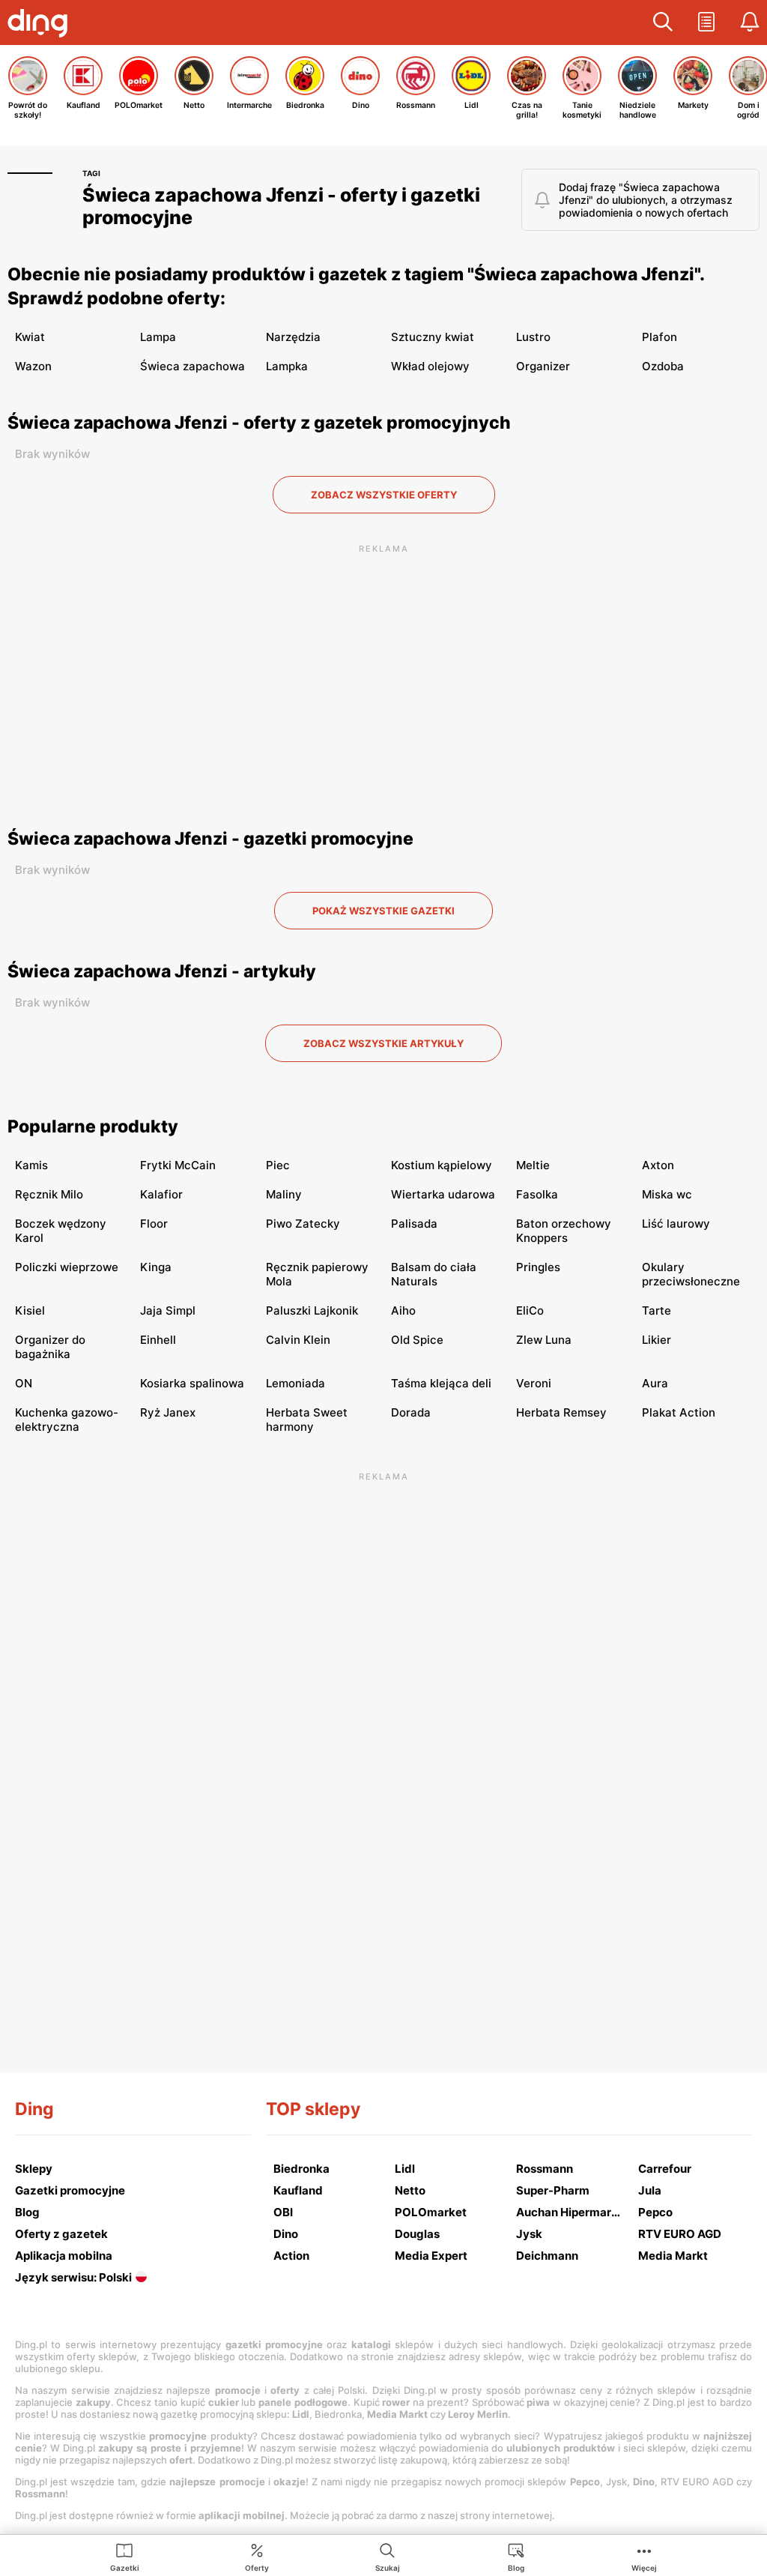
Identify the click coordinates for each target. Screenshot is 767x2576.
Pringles (538, 1267)
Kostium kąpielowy (442, 1165)
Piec (278, 1165)
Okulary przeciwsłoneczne (691, 1274)
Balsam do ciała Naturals (434, 1274)
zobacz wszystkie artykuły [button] (383, 1043)
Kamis (31, 1165)
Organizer (543, 366)
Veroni (534, 1383)
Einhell (158, 1340)
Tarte (657, 1310)
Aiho (403, 1310)
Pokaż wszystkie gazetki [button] (383, 911)
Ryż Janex (168, 1412)
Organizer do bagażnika (50, 1347)
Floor (154, 1224)
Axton (658, 1165)
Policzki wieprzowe (67, 1267)
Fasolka (537, 1194)
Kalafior (161, 1194)
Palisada (414, 1224)
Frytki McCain (178, 1165)
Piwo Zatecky (303, 1224)
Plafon (660, 337)
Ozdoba (663, 366)
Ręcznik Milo (49, 1194)
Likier (657, 1340)
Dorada (411, 1412)
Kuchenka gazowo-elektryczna (67, 1420)
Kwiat (30, 337)
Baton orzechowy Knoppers (564, 1231)
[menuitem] (125, 2557)
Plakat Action (679, 1412)
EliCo (530, 1310)
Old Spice (417, 1340)
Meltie (533, 1165)
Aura (655, 1383)
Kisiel (30, 1310)
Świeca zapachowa (192, 366)
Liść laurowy (676, 1224)
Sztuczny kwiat (433, 337)
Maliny (284, 1194)
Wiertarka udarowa (443, 1194)
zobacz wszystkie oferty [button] (384, 495)
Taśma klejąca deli (441, 1383)
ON (24, 1383)
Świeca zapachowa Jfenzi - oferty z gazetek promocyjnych (259, 423)
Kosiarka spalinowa (192, 1383)
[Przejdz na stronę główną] (41, 25)
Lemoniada (295, 1383)
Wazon (33, 366)
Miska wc (667, 1194)
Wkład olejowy (430, 366)
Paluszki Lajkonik (312, 1310)
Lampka (287, 366)
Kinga (156, 1267)
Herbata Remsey (561, 1412)
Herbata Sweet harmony (307, 1420)
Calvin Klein (298, 1340)
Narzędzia (293, 337)
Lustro (533, 337)
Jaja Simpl (168, 1310)
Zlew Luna (544, 1340)
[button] (663, 22)
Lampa (158, 337)
